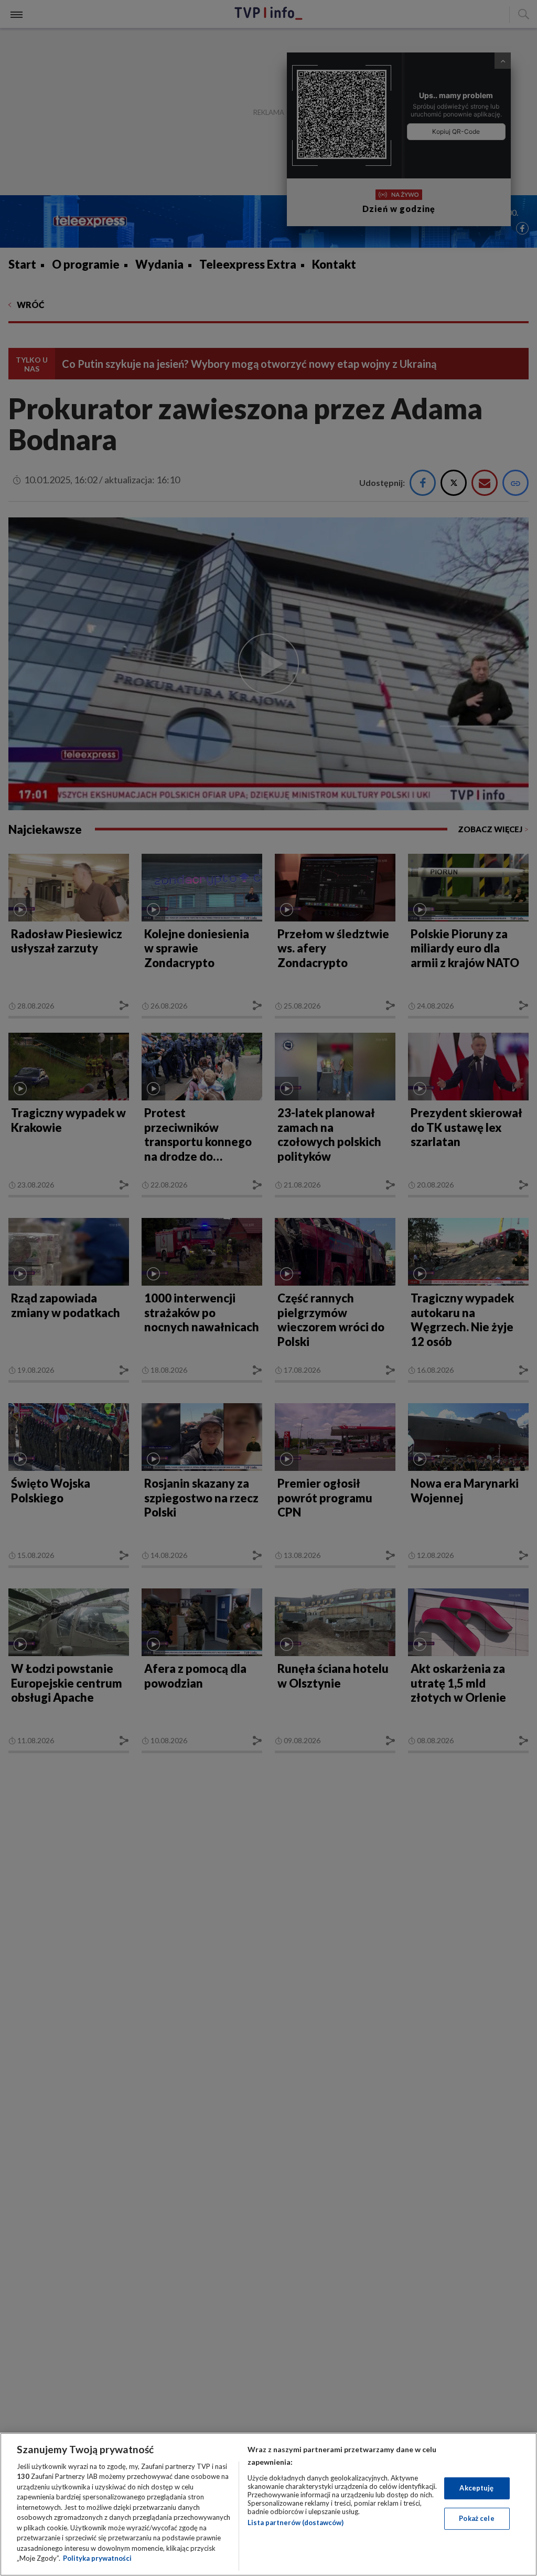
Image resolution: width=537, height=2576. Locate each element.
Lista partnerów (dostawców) (296, 2522)
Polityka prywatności (97, 2558)
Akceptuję (476, 2488)
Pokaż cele (476, 2518)
